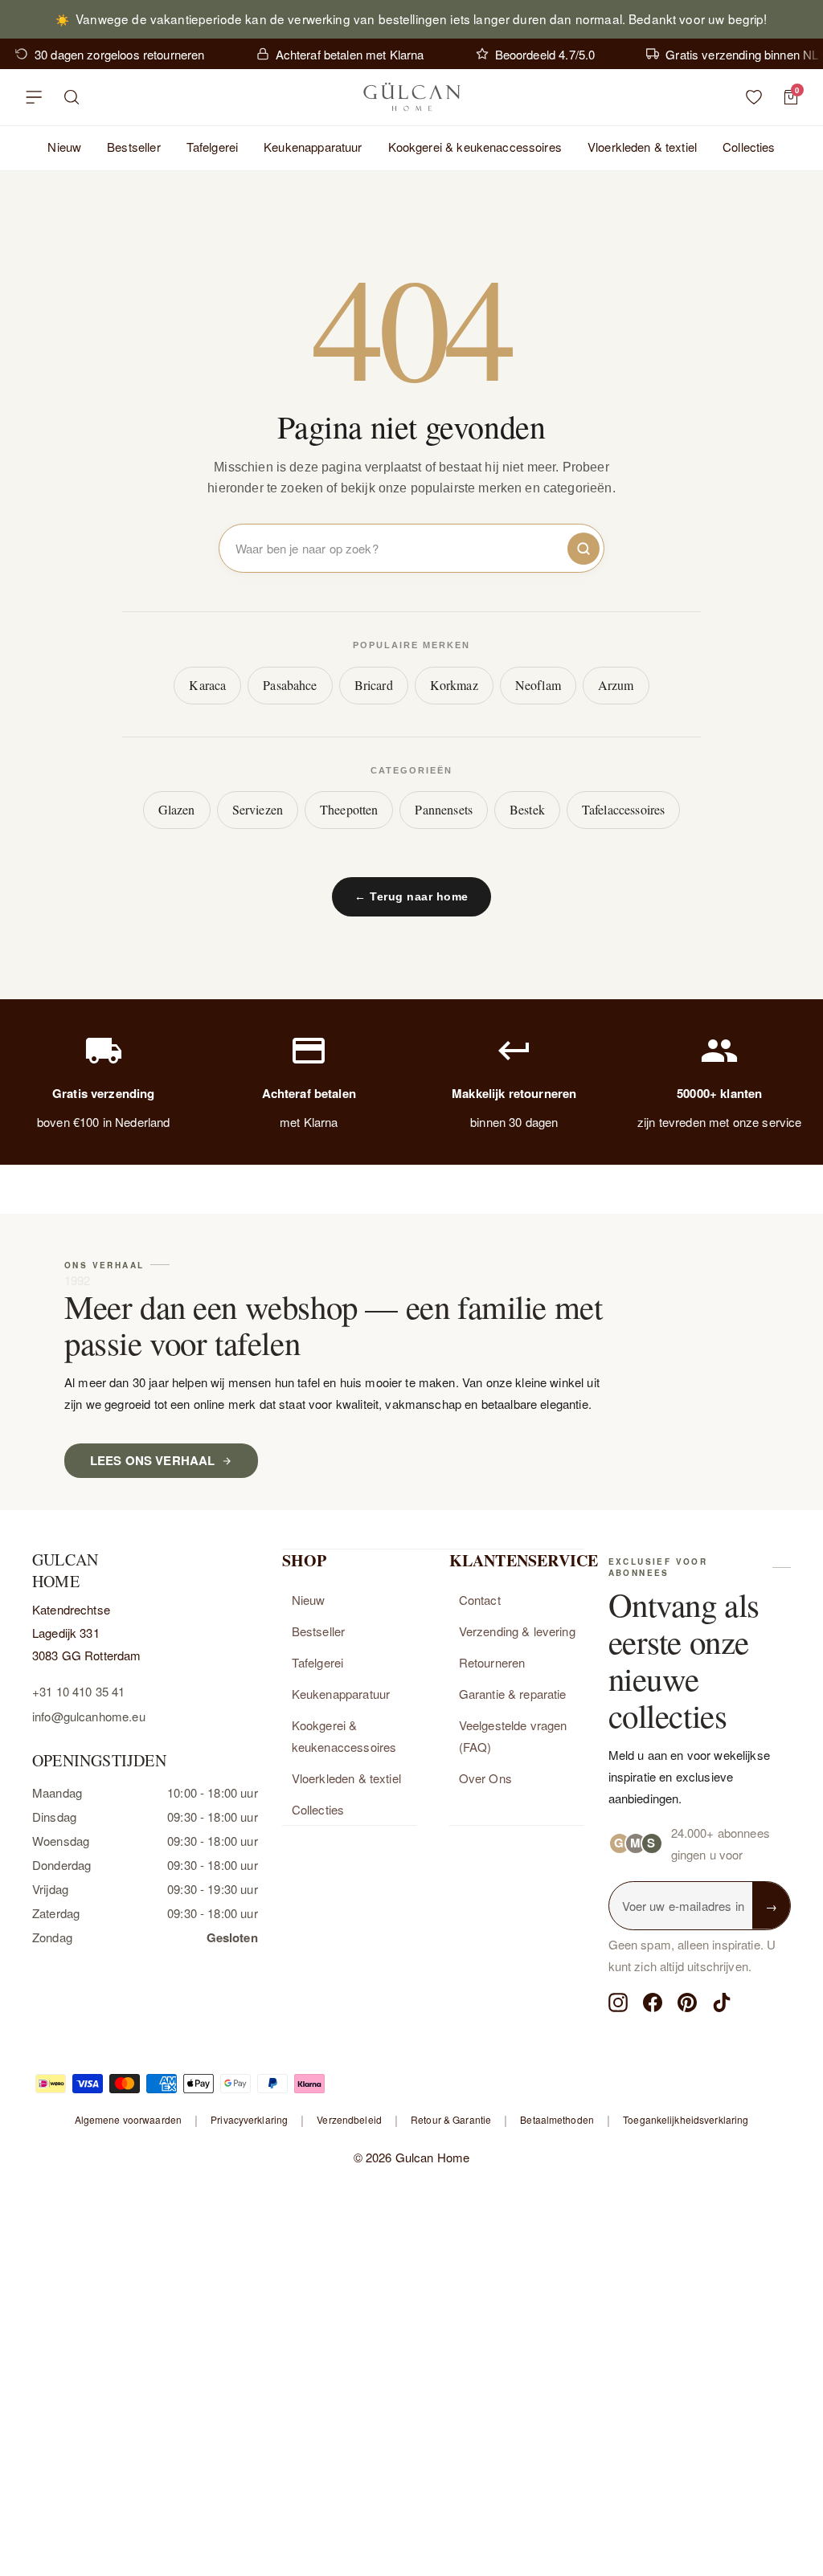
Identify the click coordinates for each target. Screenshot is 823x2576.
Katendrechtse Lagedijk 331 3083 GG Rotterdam (87, 1632)
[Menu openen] (34, 97)
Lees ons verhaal (152, 1460)
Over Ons (485, 1778)
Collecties (749, 147)
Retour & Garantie (451, 2119)
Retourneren (492, 1662)
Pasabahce (290, 685)
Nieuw (64, 147)
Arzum (616, 685)
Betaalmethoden (557, 2119)
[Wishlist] (754, 97)
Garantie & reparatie (513, 1694)
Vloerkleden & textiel (642, 147)
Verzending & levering (517, 1631)
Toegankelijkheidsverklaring (686, 2119)
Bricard (374, 685)
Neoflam (538, 685)
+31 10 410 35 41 (78, 1691)
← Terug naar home (411, 896)
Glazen (177, 809)
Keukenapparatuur (313, 147)
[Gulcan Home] (411, 97)
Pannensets (444, 809)
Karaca (207, 685)
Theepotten (349, 809)
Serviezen (258, 809)
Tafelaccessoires (623, 809)
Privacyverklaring (249, 2119)
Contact (480, 1600)
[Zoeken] (72, 97)
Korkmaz (454, 685)
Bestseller (134, 147)
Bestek (527, 809)
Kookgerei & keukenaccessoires (475, 147)
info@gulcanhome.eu (89, 1716)
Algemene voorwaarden (128, 2119)
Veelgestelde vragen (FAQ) (513, 1736)
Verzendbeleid (349, 2119)
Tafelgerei (213, 147)
